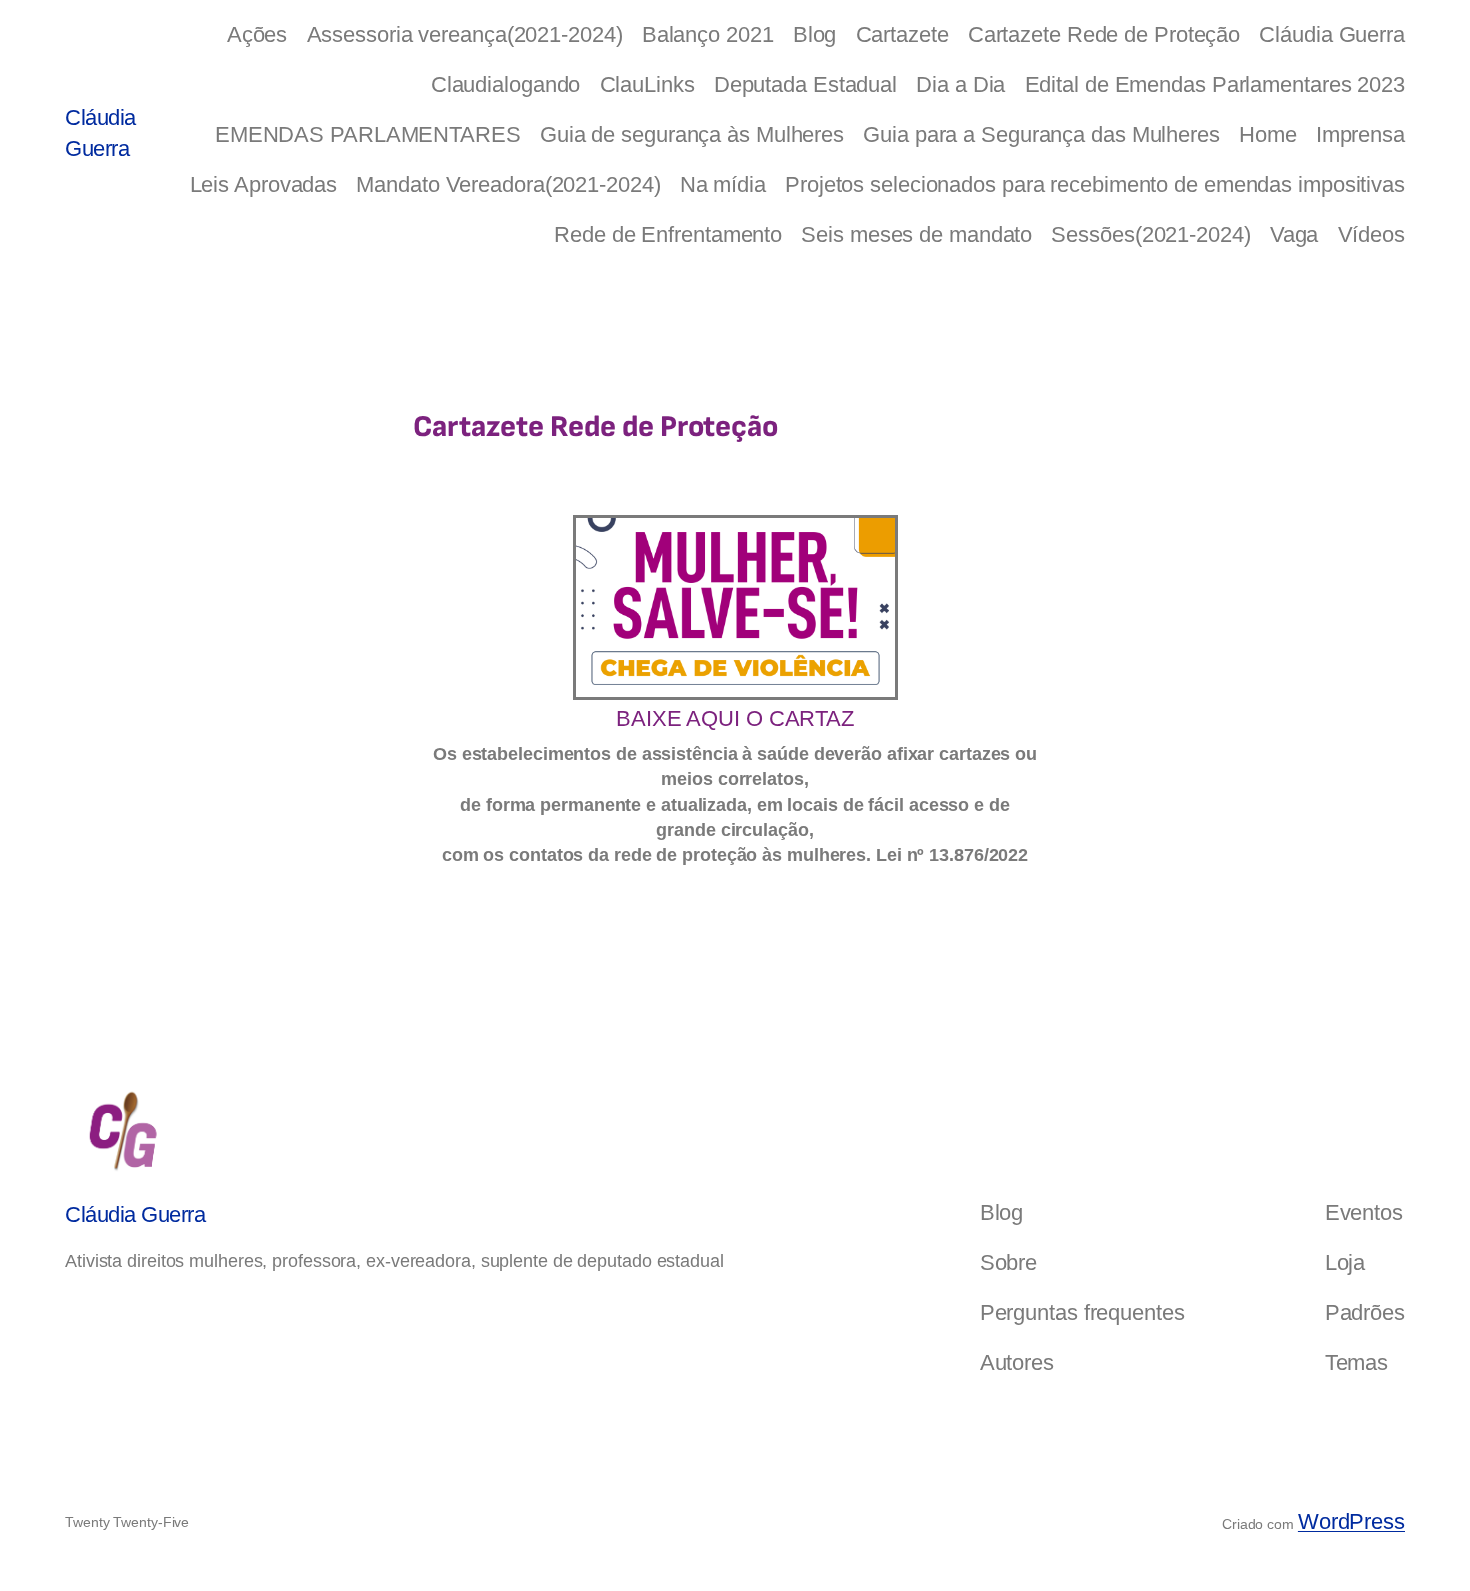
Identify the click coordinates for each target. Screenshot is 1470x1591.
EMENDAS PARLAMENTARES (368, 134)
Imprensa (1360, 134)
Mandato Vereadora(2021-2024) (508, 184)
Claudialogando (506, 84)
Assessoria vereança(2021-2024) (465, 34)
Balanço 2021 (708, 34)
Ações (257, 34)
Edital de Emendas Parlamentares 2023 (1215, 84)
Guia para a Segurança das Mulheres (1041, 134)
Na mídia (723, 184)
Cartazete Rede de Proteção (1104, 34)
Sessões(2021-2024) (1150, 234)
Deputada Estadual (805, 84)
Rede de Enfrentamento (668, 234)
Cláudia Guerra (1332, 34)
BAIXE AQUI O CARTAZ (735, 718)
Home (1268, 134)
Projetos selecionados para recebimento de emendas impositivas (1095, 184)
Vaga (1294, 234)
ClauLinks (647, 84)
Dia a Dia (960, 84)
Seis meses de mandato (916, 234)
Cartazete (902, 34)
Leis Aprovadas (264, 184)
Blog (815, 34)
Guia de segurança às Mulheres (692, 134)
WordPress (1351, 1521)
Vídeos (1371, 234)
